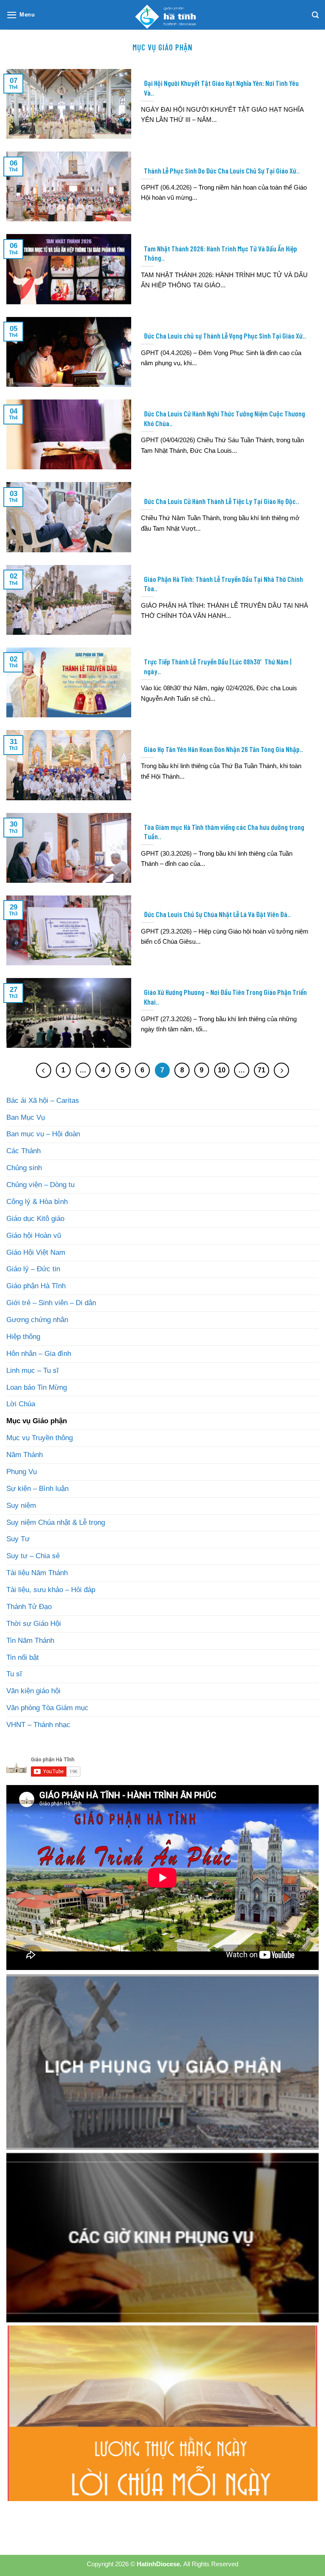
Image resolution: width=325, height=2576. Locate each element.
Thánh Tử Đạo (29, 1607)
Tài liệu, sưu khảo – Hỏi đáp (51, 1590)
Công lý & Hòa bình (37, 1202)
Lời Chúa (21, 1404)
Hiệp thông (23, 1337)
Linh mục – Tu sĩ (33, 1371)
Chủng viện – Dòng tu (40, 1185)
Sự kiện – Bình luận (37, 1489)
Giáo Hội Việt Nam (36, 1252)
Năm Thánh (25, 1455)
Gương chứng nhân (37, 1320)
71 (262, 1070)
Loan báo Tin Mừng (37, 1387)
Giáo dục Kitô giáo (35, 1219)
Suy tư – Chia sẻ (33, 1556)
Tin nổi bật (23, 1657)
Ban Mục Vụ (26, 1117)
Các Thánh (23, 1151)
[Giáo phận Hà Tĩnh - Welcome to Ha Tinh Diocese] (162, 15)
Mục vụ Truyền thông (40, 1438)
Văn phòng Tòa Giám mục (47, 1708)
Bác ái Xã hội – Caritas (43, 1101)
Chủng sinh (24, 1168)
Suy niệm (21, 1506)
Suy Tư (18, 1539)
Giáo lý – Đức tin (33, 1269)
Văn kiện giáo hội (33, 1691)
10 (222, 1070)
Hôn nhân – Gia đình (39, 1354)
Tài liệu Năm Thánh (37, 1573)
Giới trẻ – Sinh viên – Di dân (51, 1303)
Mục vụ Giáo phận (37, 1421)
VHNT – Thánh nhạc (38, 1725)
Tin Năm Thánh (30, 1641)
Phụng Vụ (22, 1472)
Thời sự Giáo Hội (34, 1624)
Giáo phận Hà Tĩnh (36, 1286)
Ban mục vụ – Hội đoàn (43, 1134)
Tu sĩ (14, 1674)
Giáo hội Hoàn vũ (34, 1236)
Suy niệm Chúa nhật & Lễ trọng (56, 1522)
